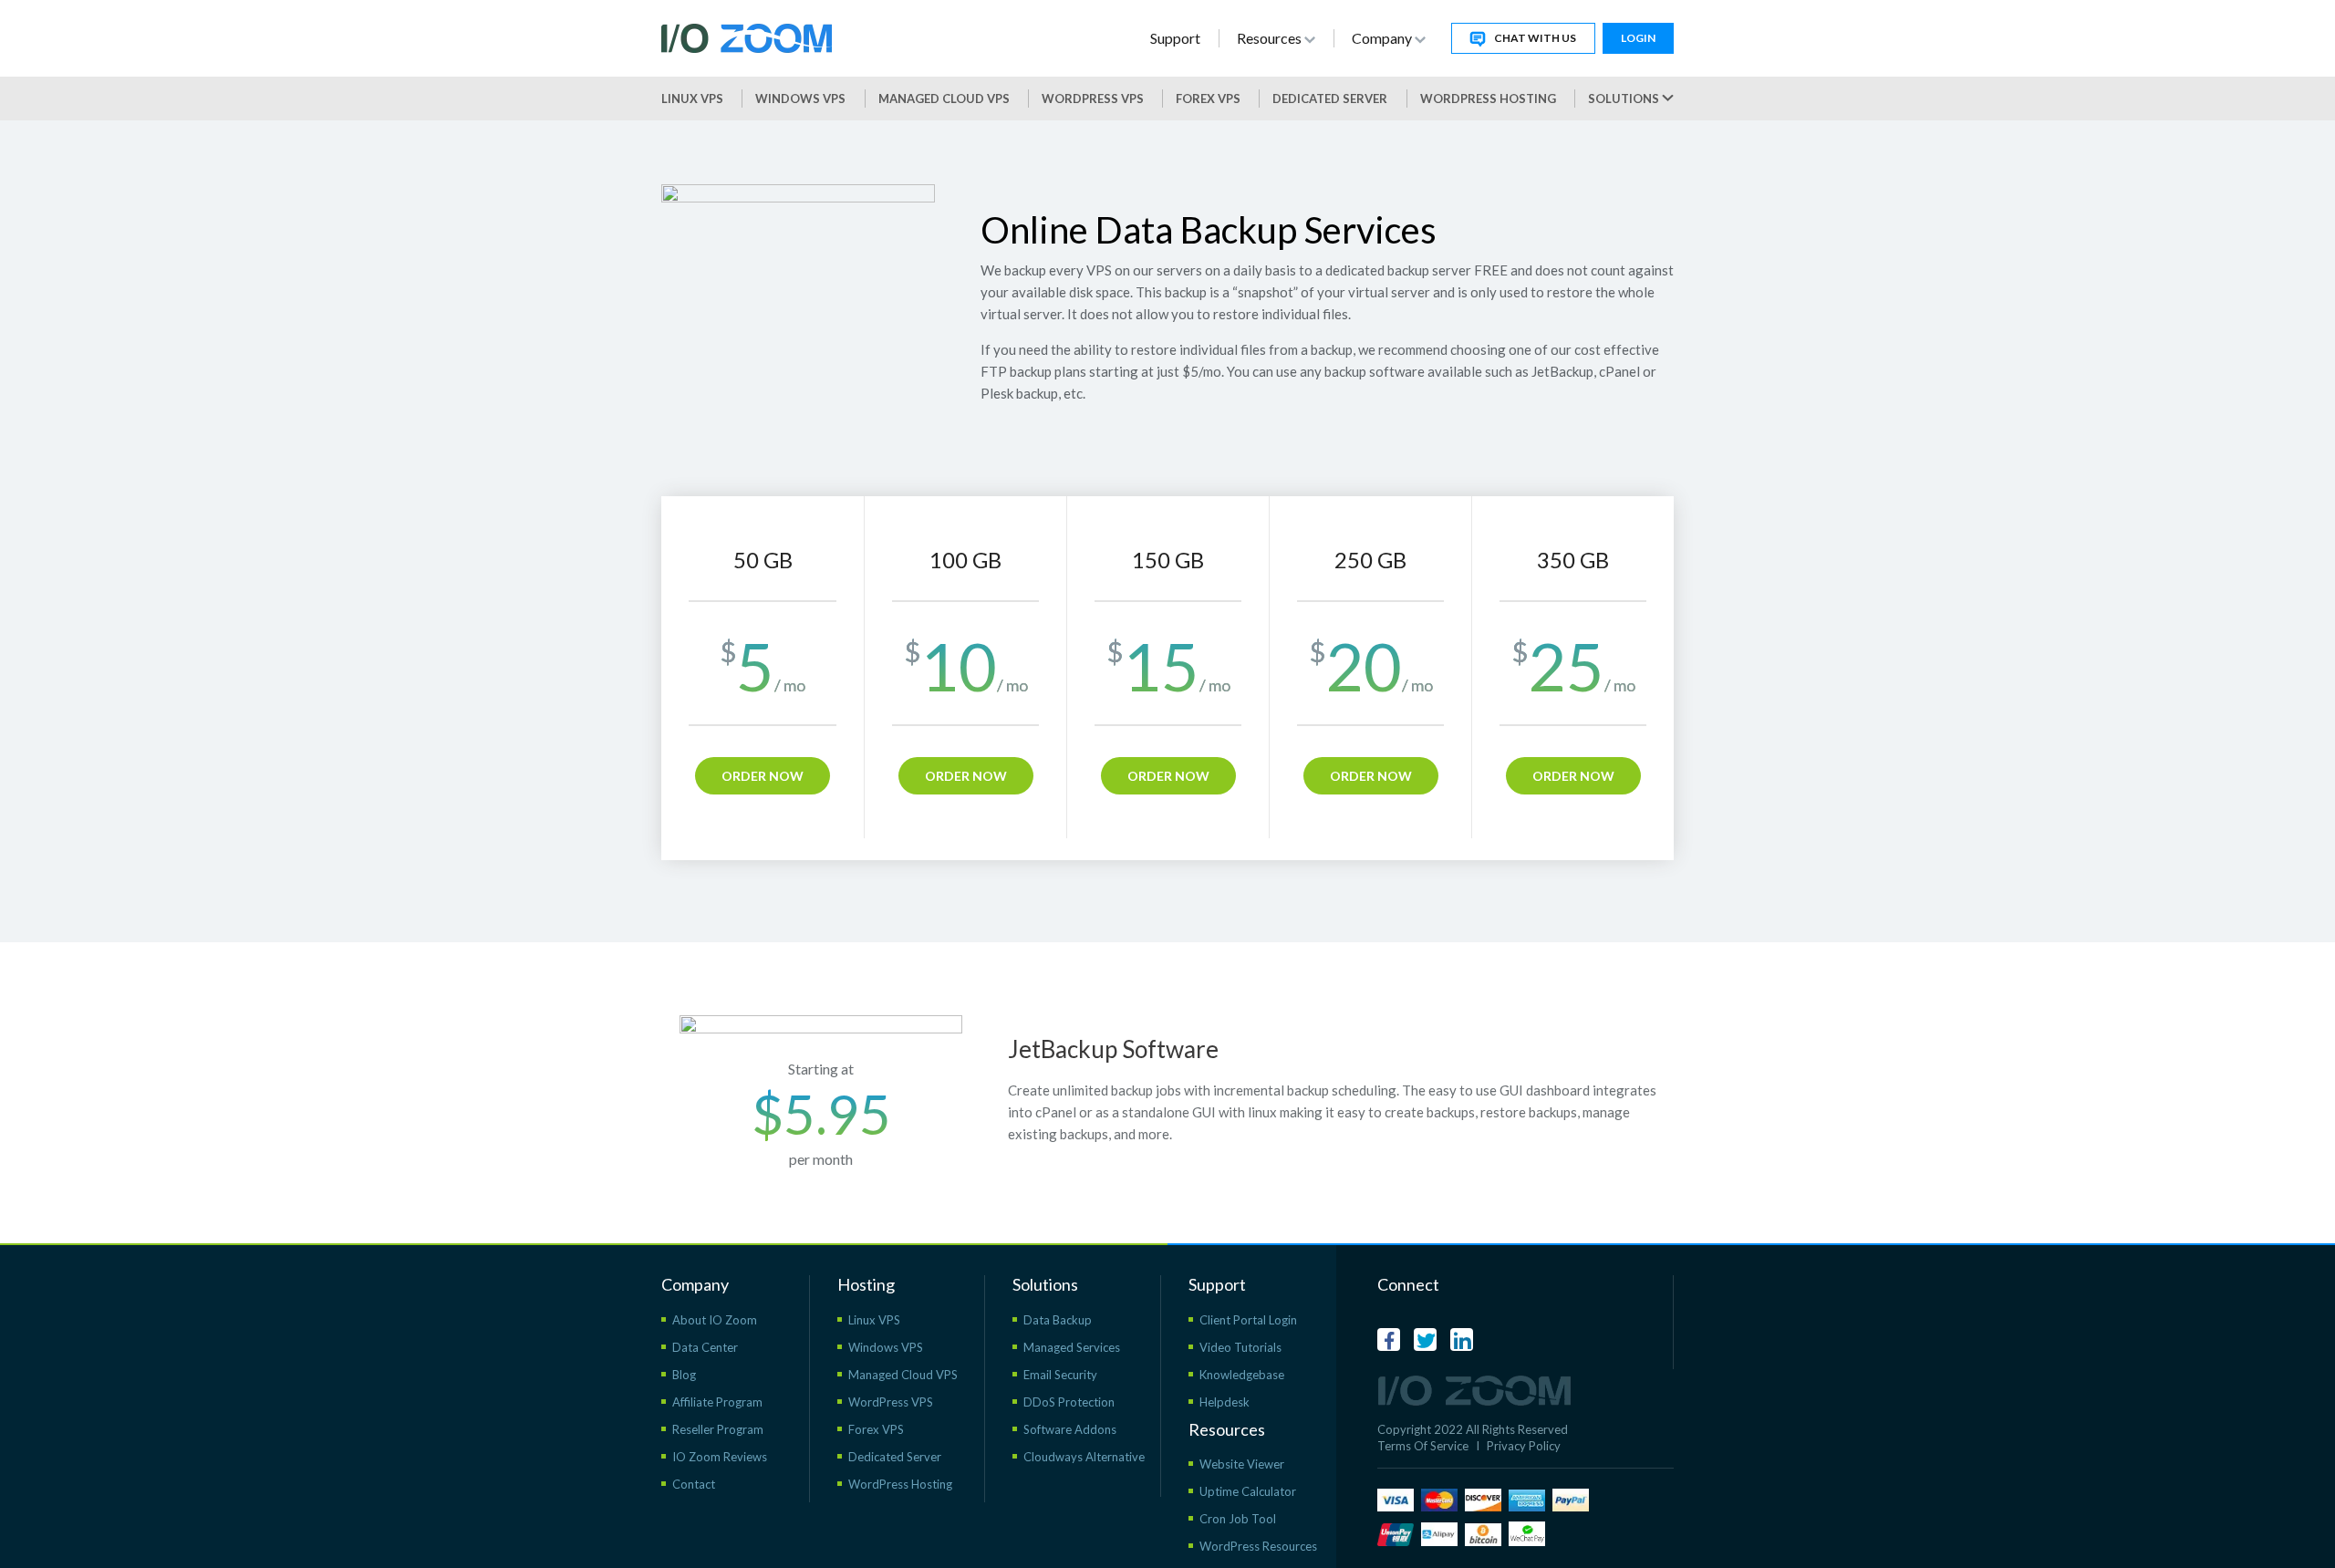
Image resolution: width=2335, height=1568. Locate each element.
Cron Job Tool (1238, 1519)
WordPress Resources (1258, 1546)
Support (1175, 38)
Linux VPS (692, 99)
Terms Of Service (1423, 1446)
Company (1383, 38)
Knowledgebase (1242, 1375)
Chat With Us (1535, 38)
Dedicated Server (1330, 99)
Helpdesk (1225, 1402)
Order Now (763, 776)
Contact (694, 1484)
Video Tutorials (1240, 1347)
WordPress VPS (891, 1402)
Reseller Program (718, 1429)
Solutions (1625, 99)
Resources (1271, 38)
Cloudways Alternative (1084, 1457)
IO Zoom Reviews (720, 1457)
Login (1638, 38)
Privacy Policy (1524, 1446)
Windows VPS (800, 99)
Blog (684, 1375)
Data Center (705, 1347)
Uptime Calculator (1248, 1491)
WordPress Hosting (1488, 99)
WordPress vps (1093, 99)
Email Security (1060, 1375)
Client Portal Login (1248, 1320)
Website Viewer (1242, 1464)
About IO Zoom (715, 1320)
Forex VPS (1208, 99)
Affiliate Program (717, 1402)
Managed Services (1072, 1347)
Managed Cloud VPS (944, 99)
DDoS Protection (1069, 1402)
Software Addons (1070, 1429)
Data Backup (1058, 1320)
